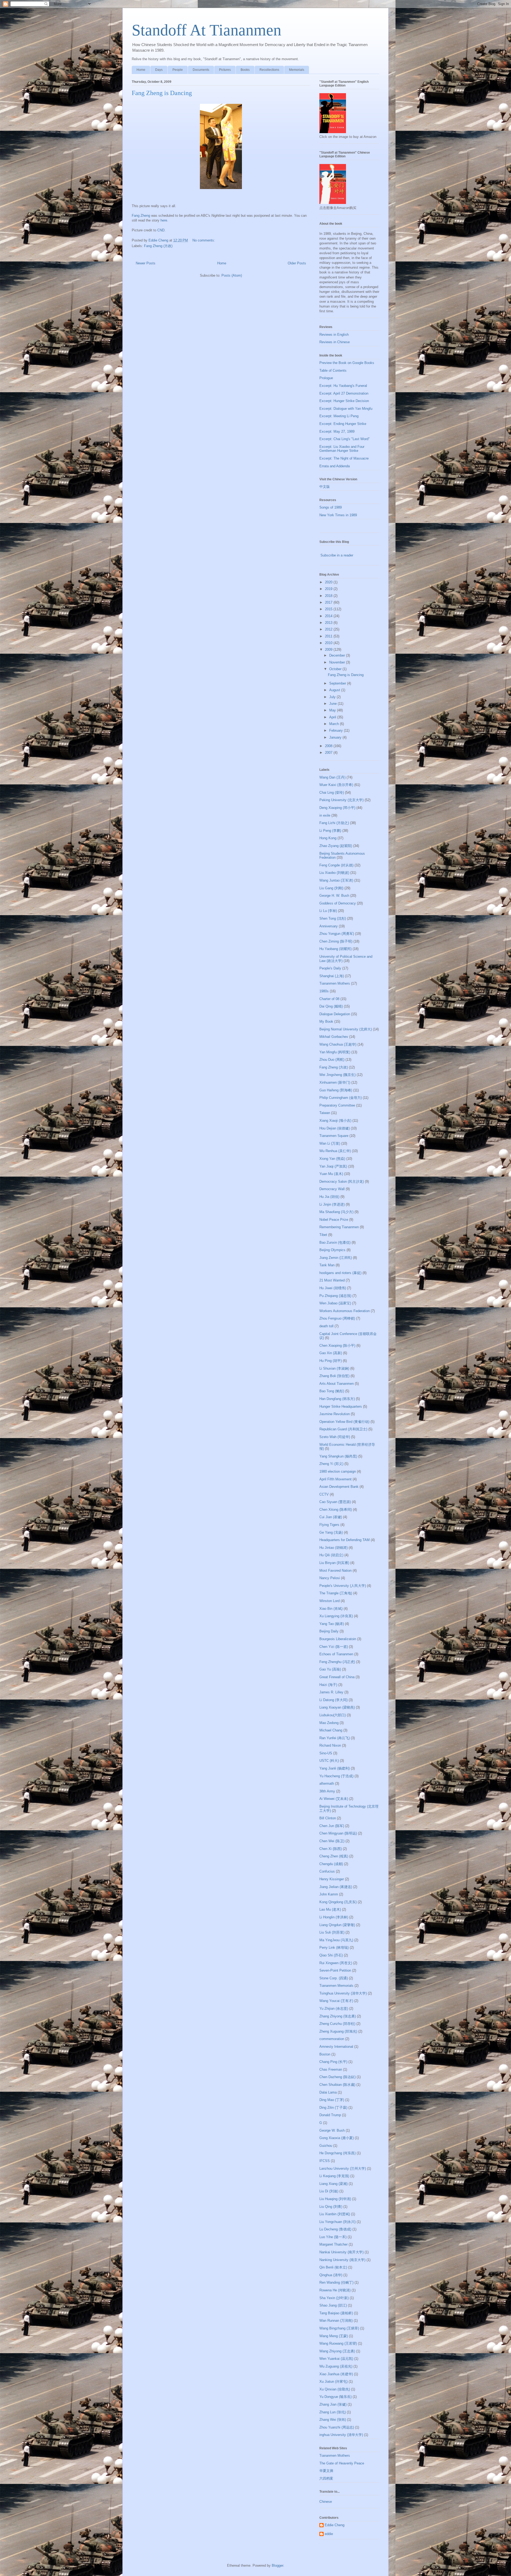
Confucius (327, 1871)
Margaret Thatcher (333, 2244)
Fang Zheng (141, 216)
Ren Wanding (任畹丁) (336, 2282)
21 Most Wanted (332, 1280)
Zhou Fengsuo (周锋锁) (337, 1318)
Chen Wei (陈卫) (332, 1841)
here (164, 220)
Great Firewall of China (337, 1677)
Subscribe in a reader (337, 555)
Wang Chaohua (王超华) (338, 1044)
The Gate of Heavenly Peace (342, 2463)
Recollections (269, 70)
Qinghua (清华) (331, 2275)
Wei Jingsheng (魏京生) (337, 1075)
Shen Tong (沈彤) (333, 918)
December (338, 655)
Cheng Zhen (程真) (334, 1856)
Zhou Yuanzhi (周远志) (337, 2427)
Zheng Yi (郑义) (331, 1464)
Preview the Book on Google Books (347, 363)
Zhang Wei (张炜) (333, 2420)
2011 (329, 636)
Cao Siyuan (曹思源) (335, 1502)
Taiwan (325, 1113)
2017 (329, 602)
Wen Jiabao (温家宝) (335, 1303)
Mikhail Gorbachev (334, 1037)
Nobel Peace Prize (334, 1220)
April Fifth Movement (335, 1479)
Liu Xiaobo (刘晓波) (334, 873)
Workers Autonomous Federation (345, 1311)
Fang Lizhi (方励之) (334, 823)
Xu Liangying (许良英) (336, 1616)
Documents (201, 70)
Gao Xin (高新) (331, 1353)
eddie (329, 2534)
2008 (329, 746)
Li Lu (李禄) (328, 911)
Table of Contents (333, 370)
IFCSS (325, 2161)
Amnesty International (336, 2047)
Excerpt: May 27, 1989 (337, 431)
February (337, 730)
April (333, 717)
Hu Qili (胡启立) (331, 1555)
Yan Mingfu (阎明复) (335, 1052)
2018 (329, 596)
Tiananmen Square (334, 1136)
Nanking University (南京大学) (342, 2260)
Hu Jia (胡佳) (329, 1197)
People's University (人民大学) (343, 1586)
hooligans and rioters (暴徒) (340, 1273)
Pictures (225, 70)
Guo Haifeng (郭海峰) (336, 1090)
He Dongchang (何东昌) (337, 2153)
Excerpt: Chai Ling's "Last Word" (345, 439)
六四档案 (326, 2478)
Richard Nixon (330, 1745)
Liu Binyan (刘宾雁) (334, 1563)
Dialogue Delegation (335, 1014)
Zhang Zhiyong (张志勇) (338, 2016)
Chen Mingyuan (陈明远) (338, 1833)
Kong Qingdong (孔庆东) (338, 1902)
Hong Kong (328, 838)
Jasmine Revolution (335, 1414)
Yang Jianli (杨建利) (335, 1768)
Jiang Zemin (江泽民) (336, 1258)
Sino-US (326, 1753)
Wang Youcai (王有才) (336, 2001)
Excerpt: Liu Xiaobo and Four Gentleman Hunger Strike (342, 449)
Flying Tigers (329, 1525)
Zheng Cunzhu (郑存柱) (337, 2024)
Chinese (326, 2502)
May (333, 710)
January (336, 737)
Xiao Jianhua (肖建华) (336, 2374)
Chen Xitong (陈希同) (336, 1510)
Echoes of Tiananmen (336, 1654)
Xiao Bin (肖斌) (331, 1609)
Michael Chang (331, 1730)
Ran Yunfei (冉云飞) (335, 1738)
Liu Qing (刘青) (331, 2207)
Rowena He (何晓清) (335, 2290)
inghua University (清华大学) (341, 2435)
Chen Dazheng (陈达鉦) (337, 2077)
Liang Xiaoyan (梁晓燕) (337, 1707)
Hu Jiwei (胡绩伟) (333, 1288)
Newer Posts (146, 263)
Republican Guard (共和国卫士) (343, 1429)
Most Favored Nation (335, 1570)
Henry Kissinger (332, 1879)
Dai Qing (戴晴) (331, 1006)
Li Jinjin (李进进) (332, 1204)
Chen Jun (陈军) (332, 1826)
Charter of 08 (329, 999)
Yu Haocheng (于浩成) (336, 1776)
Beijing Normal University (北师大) (346, 1029)
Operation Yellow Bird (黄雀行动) (344, 1422)
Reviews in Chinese (335, 342)
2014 (329, 616)
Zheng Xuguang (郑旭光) (338, 2031)
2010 (329, 643)
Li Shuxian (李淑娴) (334, 1368)
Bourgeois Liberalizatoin (338, 1639)
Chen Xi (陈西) (331, 1849)
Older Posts (297, 263)
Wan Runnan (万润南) (336, 2321)
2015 (329, 609)
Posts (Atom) (232, 275)
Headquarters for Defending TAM (345, 1540)
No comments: (204, 240)
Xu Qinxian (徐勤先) (335, 2389)
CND (161, 230)
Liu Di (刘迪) (329, 2191)
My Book (326, 1021)
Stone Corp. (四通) (334, 1978)
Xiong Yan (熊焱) (332, 1159)
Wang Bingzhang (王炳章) (339, 2328)
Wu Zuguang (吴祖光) (336, 2366)
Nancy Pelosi (330, 1578)
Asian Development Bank (339, 1487)
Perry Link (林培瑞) (334, 1948)
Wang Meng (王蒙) (334, 2336)
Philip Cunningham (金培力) (341, 1098)
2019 (329, 589)
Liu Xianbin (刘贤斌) (335, 2214)
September (338, 683)
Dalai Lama (328, 2092)
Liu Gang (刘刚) (331, 888)
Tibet (323, 1235)
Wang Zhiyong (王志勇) (337, 2351)
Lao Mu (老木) (330, 1909)
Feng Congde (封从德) (336, 865)
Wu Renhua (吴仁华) (335, 1151)
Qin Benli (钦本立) (333, 2267)
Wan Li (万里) (330, 1143)
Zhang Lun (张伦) (333, 2412)
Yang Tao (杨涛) (332, 1624)
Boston (325, 2054)
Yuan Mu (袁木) (331, 1174)
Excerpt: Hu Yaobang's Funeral (343, 386)
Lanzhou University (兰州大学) (343, 2168)
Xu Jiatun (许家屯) (333, 2382)
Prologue (326, 378)
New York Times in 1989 (338, 515)
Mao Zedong (329, 1723)
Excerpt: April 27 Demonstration (344, 393)
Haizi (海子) (328, 1685)
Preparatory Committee (337, 1105)
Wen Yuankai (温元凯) (336, 2359)
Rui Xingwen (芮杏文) (336, 1963)
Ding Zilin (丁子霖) (333, 2108)
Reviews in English (334, 335)
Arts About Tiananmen (337, 1384)
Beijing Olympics (332, 1250)
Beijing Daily (329, 1631)
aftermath (327, 1783)
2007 (329, 753)
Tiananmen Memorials (336, 1986)
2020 (329, 582)
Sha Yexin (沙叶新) (334, 2298)
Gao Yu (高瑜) (330, 1669)
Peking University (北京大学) (341, 800)
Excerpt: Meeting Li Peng (339, 416)
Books (245, 70)
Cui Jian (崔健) (331, 1517)
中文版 (325, 487)
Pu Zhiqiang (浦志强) (335, 1296)
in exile (325, 815)
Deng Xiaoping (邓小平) (337, 808)
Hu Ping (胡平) (331, 1361)
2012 (329, 629)
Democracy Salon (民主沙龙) (342, 1181)
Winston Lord (329, 1601)
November (338, 662)
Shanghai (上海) (332, 976)
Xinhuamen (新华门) (335, 1082)
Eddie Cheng (335, 2525)
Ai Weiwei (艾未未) (334, 1799)
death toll (326, 1326)
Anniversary (329, 926)
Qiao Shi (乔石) (331, 1955)
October (336, 669)
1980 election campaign (338, 1471)
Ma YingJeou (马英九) (336, 1940)
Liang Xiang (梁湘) (333, 2184)
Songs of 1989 (331, 507)
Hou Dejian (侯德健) (335, 1128)
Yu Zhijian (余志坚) (334, 2008)
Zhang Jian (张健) (333, 2404)
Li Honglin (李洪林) (334, 1917)
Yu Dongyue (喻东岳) (335, 2397)
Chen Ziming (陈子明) (336, 941)
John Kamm (329, 1894)
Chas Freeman (331, 2069)
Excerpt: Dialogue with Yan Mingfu (346, 409)
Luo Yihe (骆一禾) (333, 2237)
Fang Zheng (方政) (158, 246)
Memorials (297, 70)
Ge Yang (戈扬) (331, 1532)
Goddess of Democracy (338, 903)
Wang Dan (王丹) (332, 777)
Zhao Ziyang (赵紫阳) (336, 846)
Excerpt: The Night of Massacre (344, 458)
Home (141, 70)
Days (159, 70)
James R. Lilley (331, 1692)
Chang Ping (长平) (333, 2062)
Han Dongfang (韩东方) (337, 1399)
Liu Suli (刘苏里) (332, 1932)
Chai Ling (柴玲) (332, 793)
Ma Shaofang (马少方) (336, 1212)
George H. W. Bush (334, 896)
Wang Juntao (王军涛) (336, 880)
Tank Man (327, 1265)
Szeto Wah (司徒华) (335, 1437)
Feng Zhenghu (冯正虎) (337, 1662)
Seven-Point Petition (335, 1970)
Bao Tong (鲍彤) (332, 1391)
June (333, 704)
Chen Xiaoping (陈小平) (337, 1346)
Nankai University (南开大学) (341, 2252)
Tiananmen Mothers (335, 983)
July (333, 697)
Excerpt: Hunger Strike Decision (344, 401)
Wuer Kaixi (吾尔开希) (336, 785)
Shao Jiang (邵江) (333, 2305)
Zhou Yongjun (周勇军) (337, 934)
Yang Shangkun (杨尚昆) (338, 1456)
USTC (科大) (329, 1761)
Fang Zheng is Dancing (162, 93)
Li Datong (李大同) (333, 1700)
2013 (329, 623)
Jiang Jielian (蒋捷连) (336, 1887)
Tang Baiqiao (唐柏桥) (336, 2313)
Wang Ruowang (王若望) (338, 2343)
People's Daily (330, 968)
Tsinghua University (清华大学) (343, 1993)
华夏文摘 (326, 2471)
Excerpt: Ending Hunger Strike (343, 424)
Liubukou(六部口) (333, 1715)
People (178, 70)
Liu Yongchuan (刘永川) (337, 2222)
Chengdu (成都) (331, 1864)
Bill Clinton (328, 1818)
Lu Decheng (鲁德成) (335, 2229)
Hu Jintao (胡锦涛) (333, 1548)
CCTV (324, 1494)
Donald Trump (330, 2115)
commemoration (332, 2039)
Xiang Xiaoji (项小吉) (335, 1121)
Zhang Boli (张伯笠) (334, 1376)
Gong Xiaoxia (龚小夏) (337, 2138)
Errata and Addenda (335, 466)
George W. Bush (332, 2130)
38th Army (327, 1791)
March (335, 724)
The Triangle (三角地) (336, 1593)
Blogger (277, 2565)
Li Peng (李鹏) (330, 831)
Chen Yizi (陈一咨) (334, 1647)
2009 (329, 650)
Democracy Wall (332, 1189)
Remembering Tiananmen (339, 1227)
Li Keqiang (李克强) (334, 2176)
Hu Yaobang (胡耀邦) (335, 949)
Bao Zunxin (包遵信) (335, 1242)
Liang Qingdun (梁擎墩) (337, 1925)
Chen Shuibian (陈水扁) (337, 2085)
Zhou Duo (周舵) (332, 1060)
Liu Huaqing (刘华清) (335, 2199)
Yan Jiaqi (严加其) (333, 1166)
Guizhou (326, 2146)
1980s (324, 991)
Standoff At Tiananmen (207, 30)
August (335, 690)
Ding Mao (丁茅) (332, 2100)
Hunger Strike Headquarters (341, 1406)
